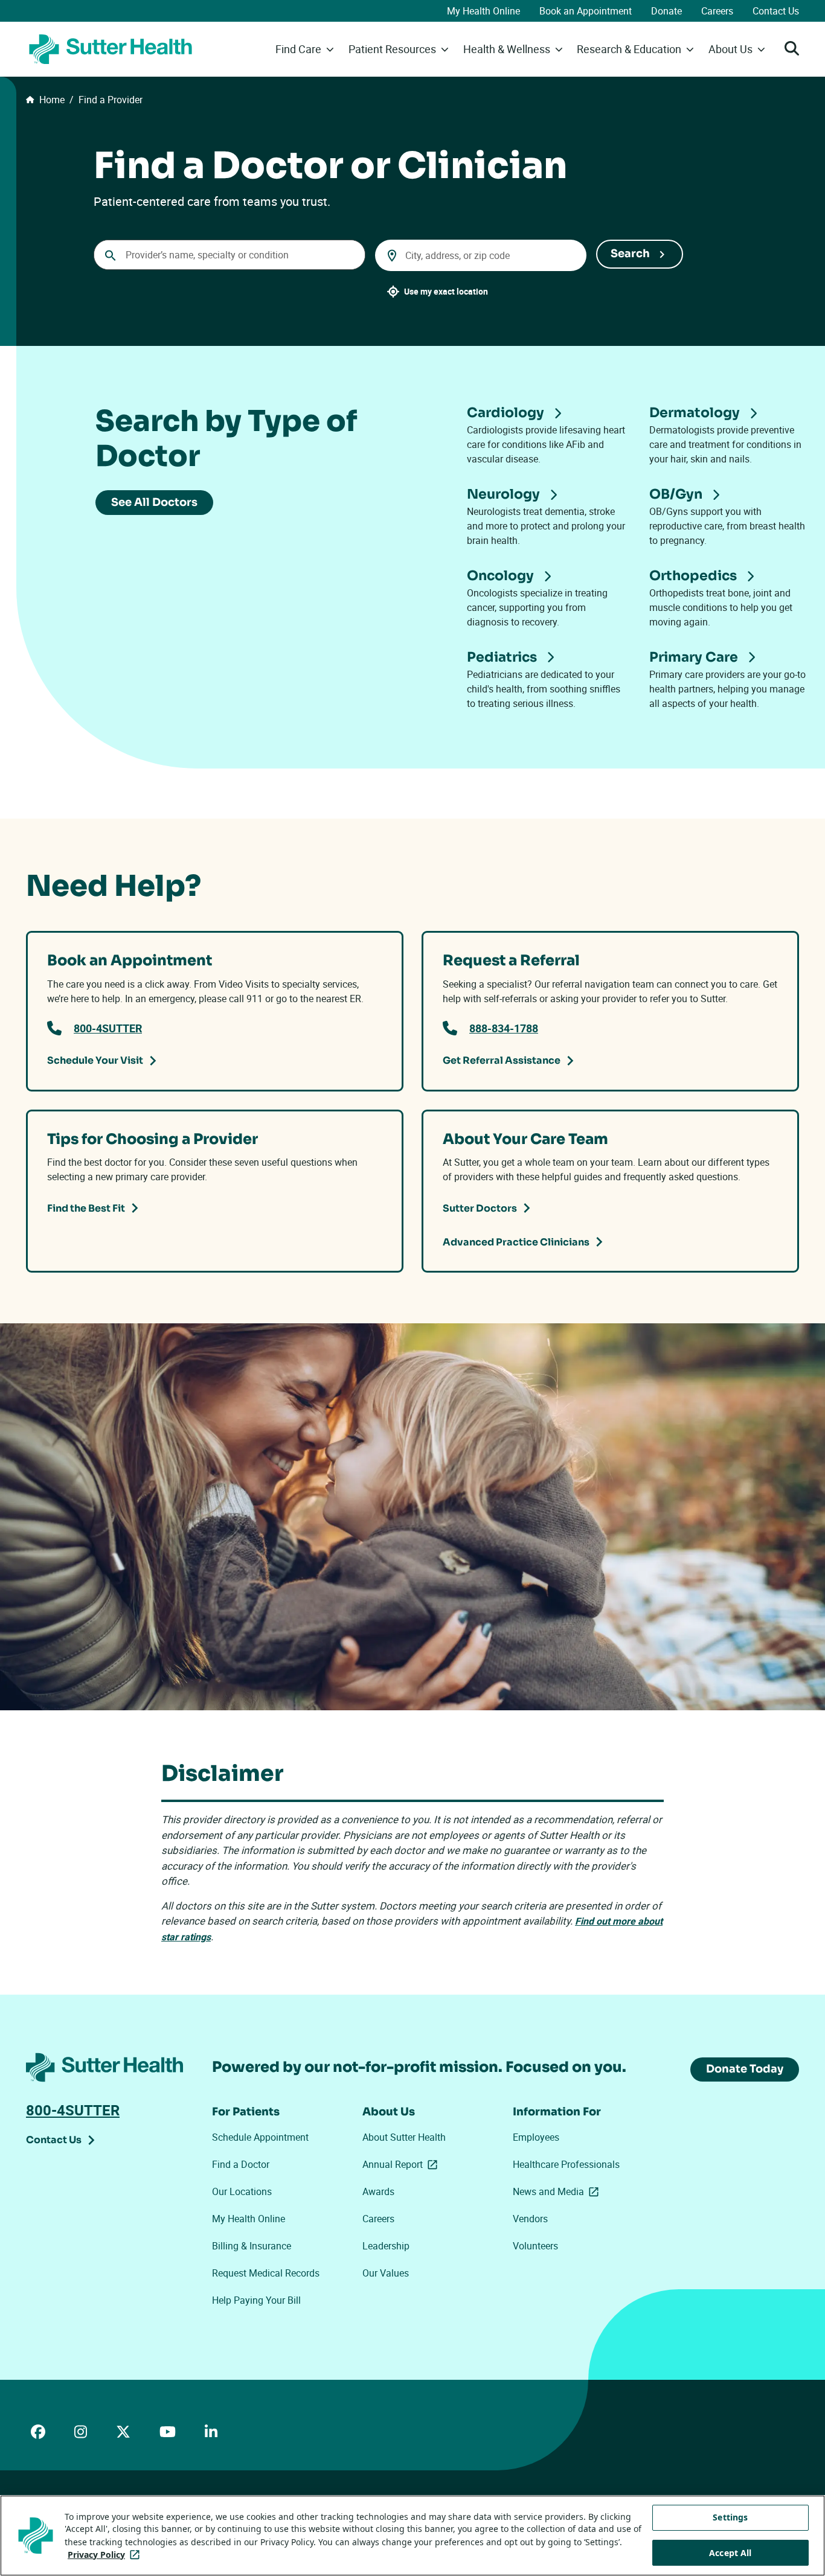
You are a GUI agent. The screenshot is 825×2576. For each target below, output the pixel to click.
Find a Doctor (241, 2164)
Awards (378, 2191)
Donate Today (745, 2069)
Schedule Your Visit (95, 1060)
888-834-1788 (504, 1028)
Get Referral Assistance (502, 1060)
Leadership (386, 2246)
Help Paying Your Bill (256, 2300)
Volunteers (535, 2246)
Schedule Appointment (260, 2137)
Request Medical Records (266, 2273)
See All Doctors (154, 502)
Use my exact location (446, 291)
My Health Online (483, 11)
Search (630, 254)
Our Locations (242, 2191)
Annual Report (402, 2164)
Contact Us (776, 11)
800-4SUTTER (108, 1028)
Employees (536, 2137)
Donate (666, 11)
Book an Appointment (586, 11)
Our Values (386, 2273)
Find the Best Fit (86, 1208)
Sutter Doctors (480, 1208)
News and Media (558, 2191)
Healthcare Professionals (566, 2164)
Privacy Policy (106, 2555)
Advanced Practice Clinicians (516, 1242)
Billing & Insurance (252, 2246)
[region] (412, 2536)
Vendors (530, 2219)
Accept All (730, 2553)
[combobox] (230, 255)
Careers (717, 11)
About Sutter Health (404, 2137)
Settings (730, 2517)
